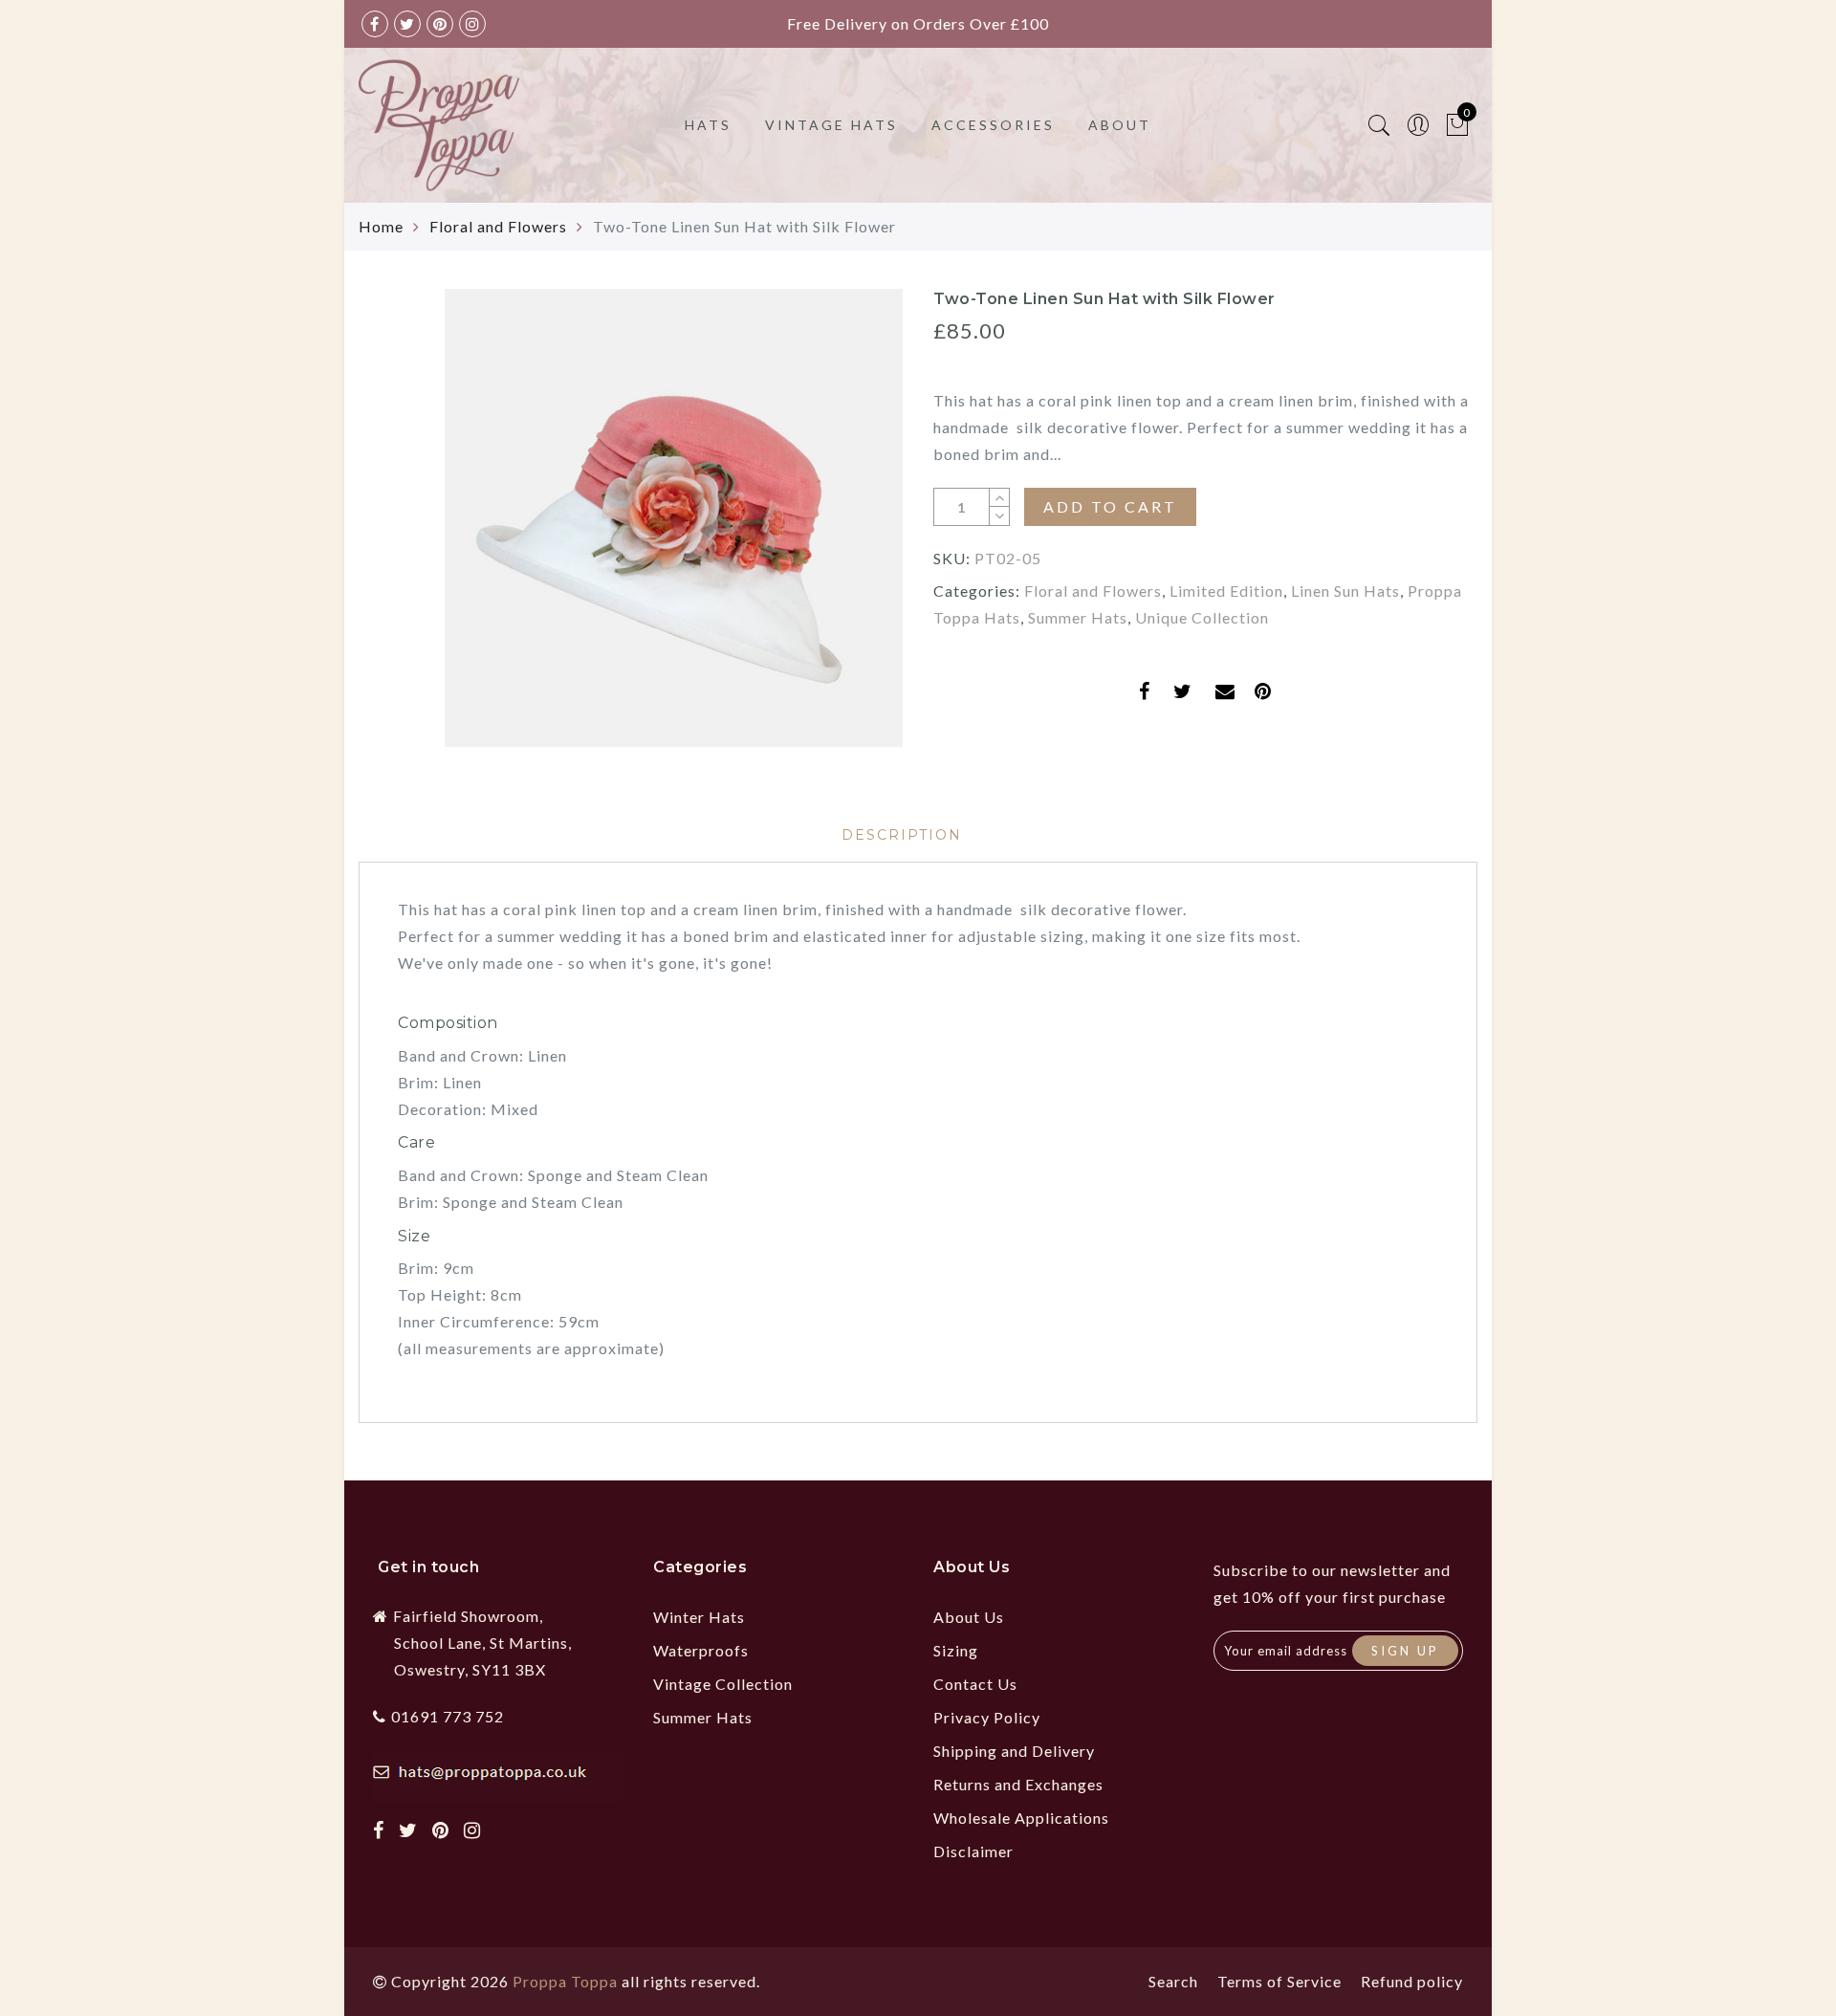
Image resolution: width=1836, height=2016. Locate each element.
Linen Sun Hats (1345, 591)
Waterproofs (701, 1650)
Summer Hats (1078, 617)
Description (902, 835)
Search (1173, 1981)
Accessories (993, 125)
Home (381, 226)
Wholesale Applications (1021, 1818)
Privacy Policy (987, 1717)
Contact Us (975, 1684)
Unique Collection (1202, 617)
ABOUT (1120, 125)
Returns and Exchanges (1018, 1784)
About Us (969, 1617)
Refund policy (1412, 1981)
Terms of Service (1279, 1981)
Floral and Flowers (498, 226)
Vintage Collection (723, 1684)
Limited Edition (1226, 591)
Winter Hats (699, 1617)
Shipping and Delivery (1014, 1751)
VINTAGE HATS (831, 125)
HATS (708, 125)
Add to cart (1110, 506)
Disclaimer (973, 1851)
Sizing (956, 1650)
